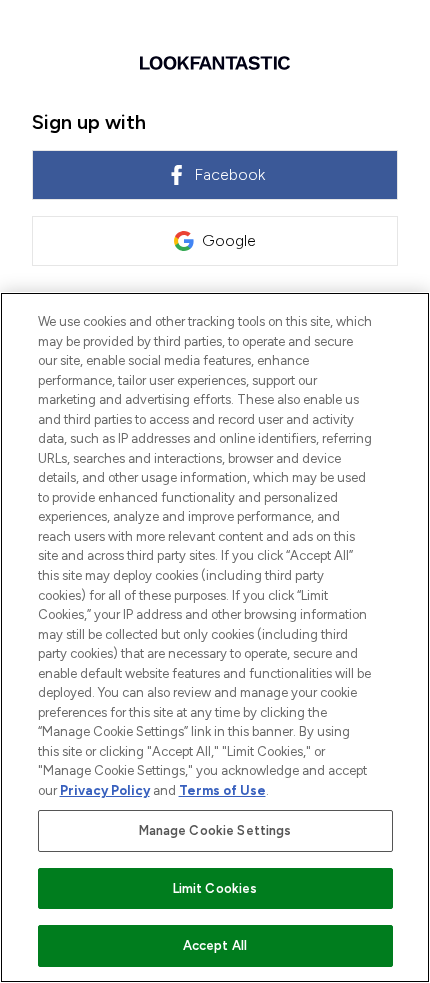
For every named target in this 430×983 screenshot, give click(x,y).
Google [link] (229, 240)
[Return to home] (215, 63)
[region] (215, 637)
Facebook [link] (229, 174)
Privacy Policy (105, 790)
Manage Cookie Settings (215, 830)
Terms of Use (222, 790)
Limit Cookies (215, 888)
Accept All (215, 945)
